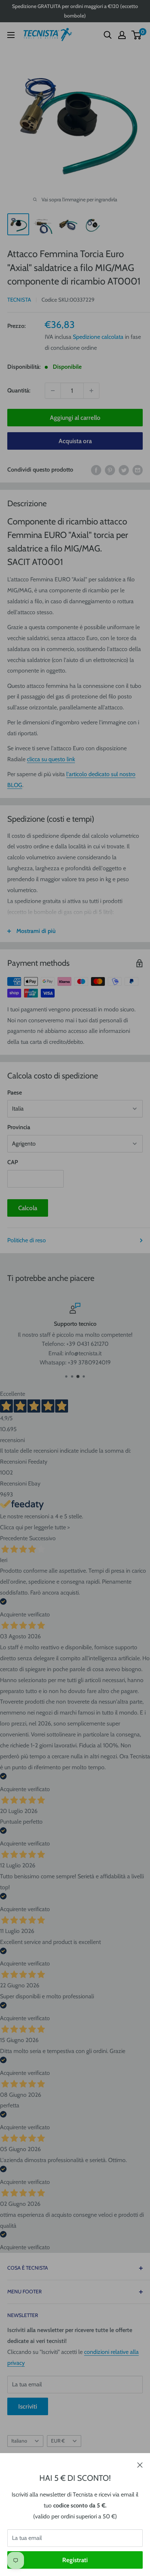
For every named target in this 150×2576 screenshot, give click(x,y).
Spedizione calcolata (98, 337)
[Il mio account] (122, 35)
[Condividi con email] (138, 470)
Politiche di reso (27, 1240)
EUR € (58, 2441)
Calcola (28, 1208)
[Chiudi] (140, 2464)
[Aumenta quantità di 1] (91, 391)
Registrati (75, 2560)
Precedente (14, 1538)
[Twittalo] (124, 470)
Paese (15, 1093)
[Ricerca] (108, 35)
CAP (13, 1162)
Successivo (42, 1538)
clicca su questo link (51, 759)
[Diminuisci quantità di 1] (53, 391)
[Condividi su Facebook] (96, 470)
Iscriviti (28, 2406)
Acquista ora (75, 441)
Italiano (19, 2441)
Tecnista (19, 300)
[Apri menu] (11, 35)
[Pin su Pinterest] (110, 470)
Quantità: (19, 390)
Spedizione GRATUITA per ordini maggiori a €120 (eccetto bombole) (75, 11)
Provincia (19, 1127)
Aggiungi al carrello (75, 418)
